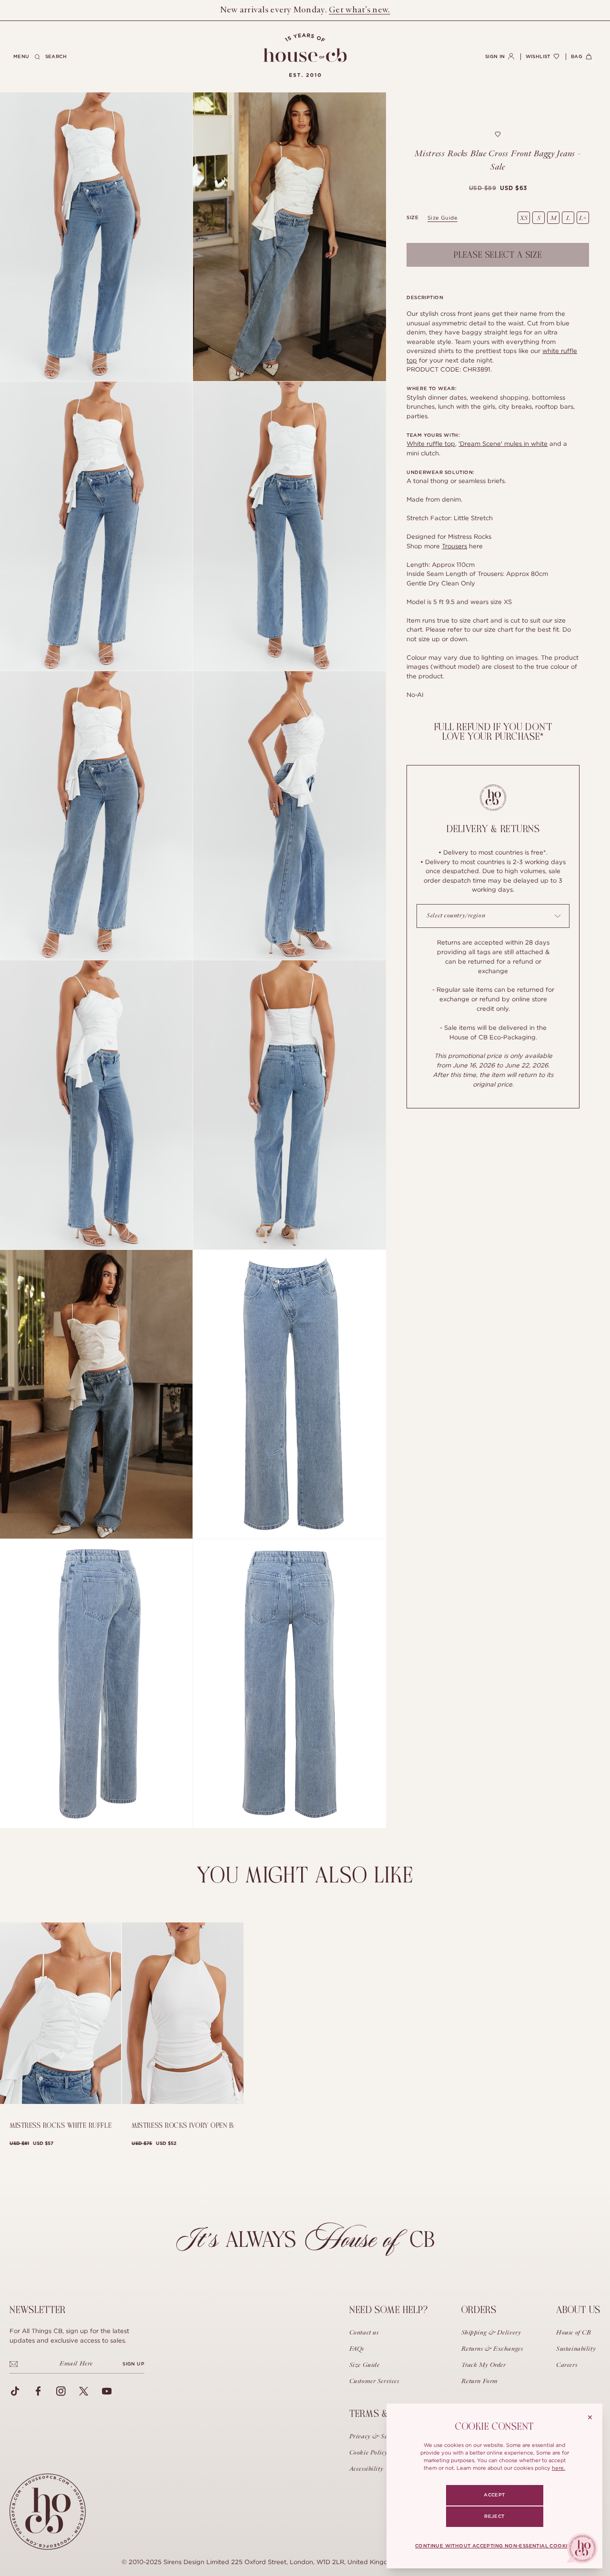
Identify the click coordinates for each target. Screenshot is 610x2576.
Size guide (442, 218)
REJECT (494, 2516)
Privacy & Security (376, 2437)
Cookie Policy (368, 2453)
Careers (567, 2365)
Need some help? (389, 2310)
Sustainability (576, 2349)
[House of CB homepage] (48, 2512)
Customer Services (374, 2382)
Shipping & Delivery (491, 2333)
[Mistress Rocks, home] (305, 55)
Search (56, 57)
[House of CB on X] (84, 2391)
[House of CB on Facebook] (38, 2391)
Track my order (484, 2365)
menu (21, 57)
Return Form (480, 2382)
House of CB (574, 2333)
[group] (498, 188)
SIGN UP (133, 2364)
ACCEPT (494, 2495)
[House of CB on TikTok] (15, 2391)
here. (559, 2468)
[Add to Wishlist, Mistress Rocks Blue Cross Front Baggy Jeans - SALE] (498, 134)
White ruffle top (431, 443)
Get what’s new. (359, 10)
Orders (479, 2310)
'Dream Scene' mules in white (503, 443)
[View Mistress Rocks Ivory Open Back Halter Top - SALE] (183, 2013)
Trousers (454, 546)
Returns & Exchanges (492, 2349)
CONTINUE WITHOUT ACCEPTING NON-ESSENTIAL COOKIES (494, 2546)
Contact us (364, 2333)
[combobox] (493, 916)
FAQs (357, 2349)
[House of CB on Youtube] (107, 2391)
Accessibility (366, 2469)
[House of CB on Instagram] (61, 2391)
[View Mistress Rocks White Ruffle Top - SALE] (61, 2013)
